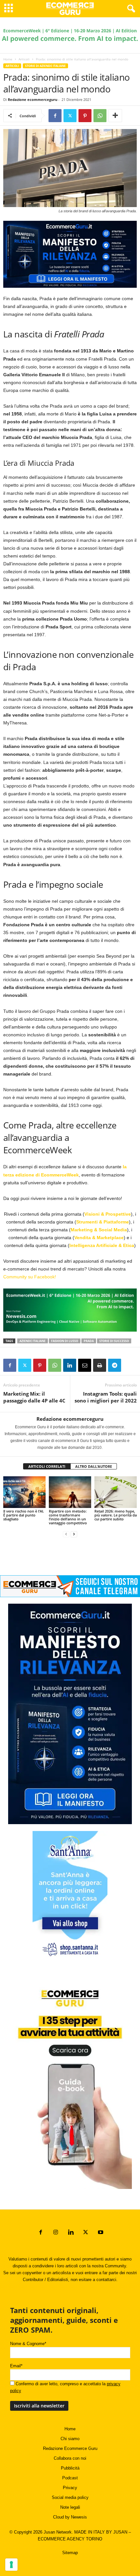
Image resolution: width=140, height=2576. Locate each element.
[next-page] (74, 1534)
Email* (16, 2366)
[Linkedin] (70, 1365)
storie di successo (114, 1341)
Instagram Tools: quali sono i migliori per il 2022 (106, 1397)
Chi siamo (70, 2439)
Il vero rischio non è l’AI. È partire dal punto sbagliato (24, 1515)
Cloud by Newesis (70, 2517)
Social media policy (70, 2497)
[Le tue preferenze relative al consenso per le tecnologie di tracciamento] (11, 2565)
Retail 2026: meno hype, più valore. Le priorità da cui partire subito (116, 1515)
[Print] (100, 1365)
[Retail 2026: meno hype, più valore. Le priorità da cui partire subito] (116, 1492)
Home (8, 59)
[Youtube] (100, 2233)
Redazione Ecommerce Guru (70, 2448)
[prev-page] (66, 1534)
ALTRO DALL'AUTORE (94, 1466)
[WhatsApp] (100, 116)
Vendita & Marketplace (99, 1238)
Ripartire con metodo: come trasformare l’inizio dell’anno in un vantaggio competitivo (68, 1517)
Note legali (70, 2507)
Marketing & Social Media (99, 1230)
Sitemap (70, 2553)
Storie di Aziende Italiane (45, 66)
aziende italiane (33, 1341)
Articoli (24, 59)
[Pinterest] (85, 116)
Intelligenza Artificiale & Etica (102, 1245)
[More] (115, 116)
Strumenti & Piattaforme (103, 1222)
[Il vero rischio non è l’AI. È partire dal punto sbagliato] (24, 1492)
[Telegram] (115, 1365)
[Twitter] (70, 116)
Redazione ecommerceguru (33, 99)
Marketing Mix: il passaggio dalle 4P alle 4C (34, 1397)
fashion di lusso (65, 1341)
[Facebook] (55, 116)
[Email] (85, 1365)
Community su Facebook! (30, 1277)
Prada (89, 1341)
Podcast (70, 2478)
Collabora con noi (70, 2458)
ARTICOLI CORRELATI (47, 1466)
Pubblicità (70, 2468)
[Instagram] (56, 2233)
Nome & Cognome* (28, 2344)
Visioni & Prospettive (108, 1214)
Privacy (70, 2488)
